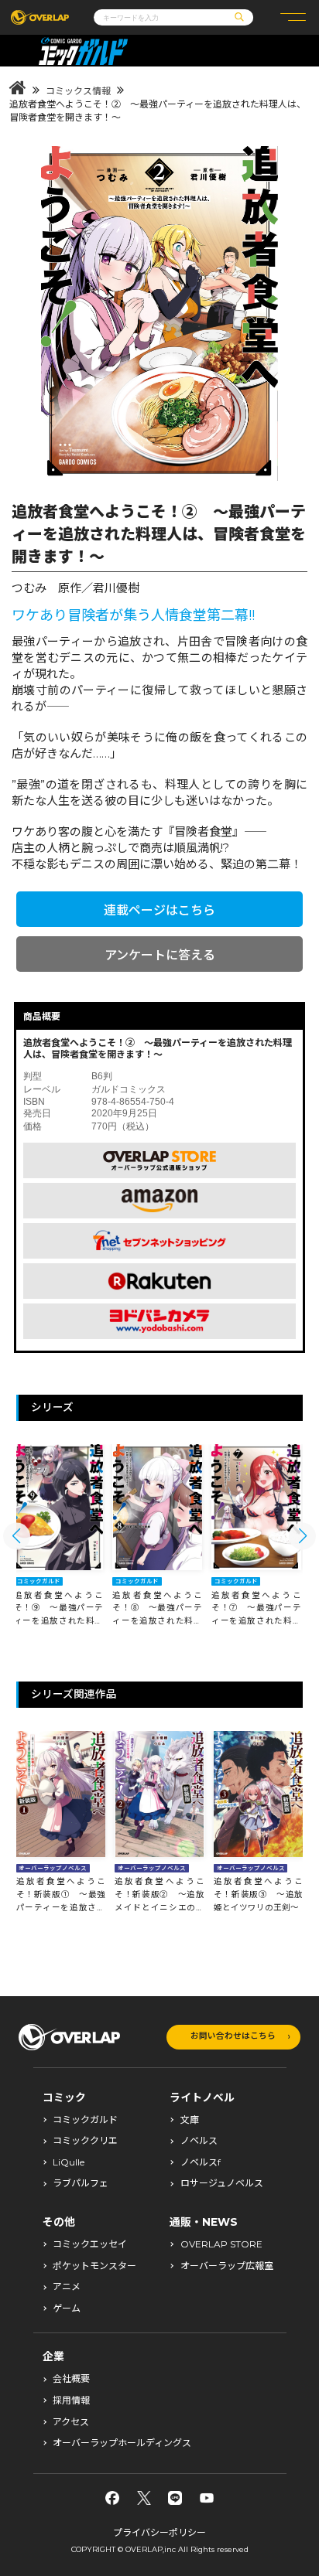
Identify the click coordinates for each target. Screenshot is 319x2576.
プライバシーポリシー (159, 2532)
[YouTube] (207, 2498)
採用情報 (71, 2401)
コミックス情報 (78, 91)
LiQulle (69, 2162)
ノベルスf (201, 2162)
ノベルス (199, 2141)
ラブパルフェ (81, 2183)
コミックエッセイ (90, 2244)
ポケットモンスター (94, 2266)
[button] (17, 1536)
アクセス (71, 2422)
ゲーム (67, 2309)
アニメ (67, 2287)
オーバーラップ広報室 (227, 2266)
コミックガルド (85, 2120)
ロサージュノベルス (222, 2183)
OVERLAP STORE (221, 2244)
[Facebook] (112, 2498)
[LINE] (175, 2498)
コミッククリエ (85, 2141)
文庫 (190, 2120)
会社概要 (71, 2379)
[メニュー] (293, 17)
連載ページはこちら (159, 910)
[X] (144, 2498)
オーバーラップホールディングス (122, 2443)
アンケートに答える (160, 955)
